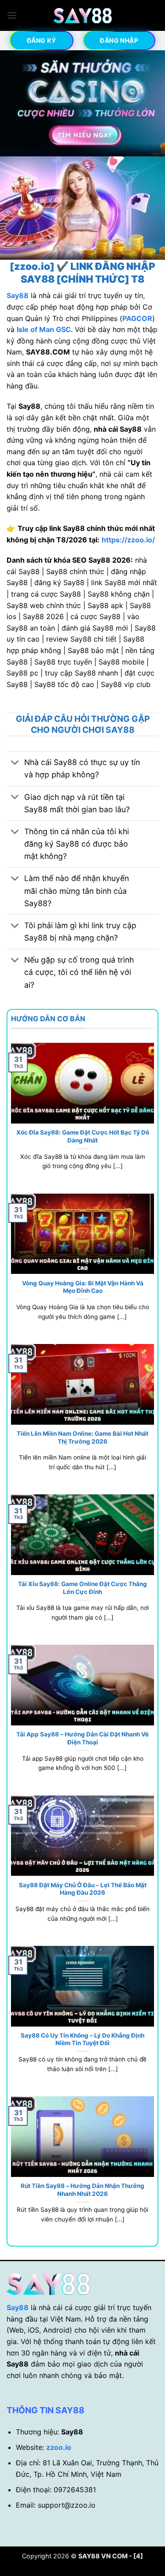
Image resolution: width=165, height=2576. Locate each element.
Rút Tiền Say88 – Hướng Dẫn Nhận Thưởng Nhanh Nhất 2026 (82, 2190)
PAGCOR (137, 318)
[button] (12, 15)
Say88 (18, 2307)
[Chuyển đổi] (15, 763)
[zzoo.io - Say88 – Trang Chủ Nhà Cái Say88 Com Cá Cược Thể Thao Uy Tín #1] (83, 16)
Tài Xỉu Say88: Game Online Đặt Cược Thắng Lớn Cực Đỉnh (82, 1588)
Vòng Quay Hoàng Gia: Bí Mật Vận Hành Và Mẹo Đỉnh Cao (83, 1287)
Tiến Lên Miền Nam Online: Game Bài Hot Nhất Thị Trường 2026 (82, 1437)
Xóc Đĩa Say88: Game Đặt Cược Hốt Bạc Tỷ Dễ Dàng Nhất (83, 1136)
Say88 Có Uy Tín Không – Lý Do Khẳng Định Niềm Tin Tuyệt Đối (82, 2039)
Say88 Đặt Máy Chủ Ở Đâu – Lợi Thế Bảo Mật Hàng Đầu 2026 (83, 1889)
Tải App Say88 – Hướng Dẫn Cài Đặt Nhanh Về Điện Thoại (82, 1738)
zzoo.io (59, 2447)
